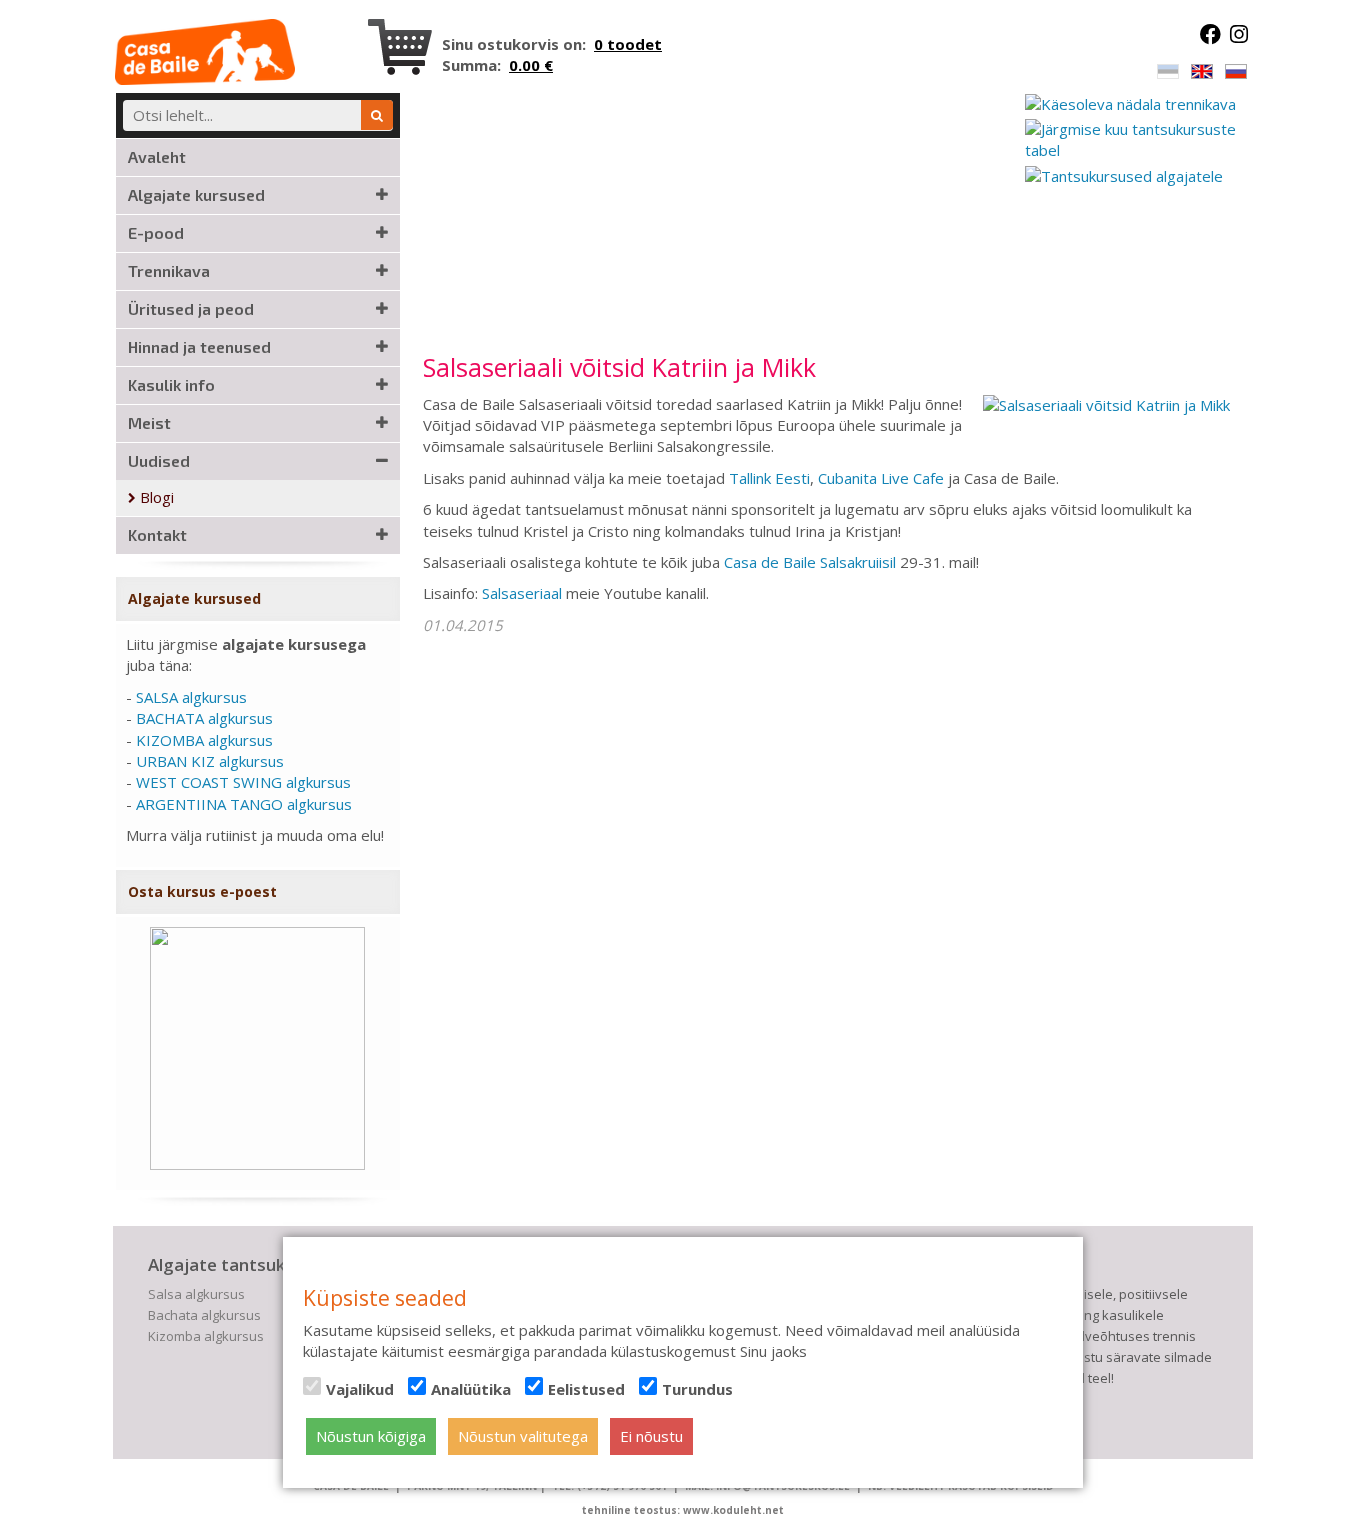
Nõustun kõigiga (371, 1436)
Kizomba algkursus (206, 1336)
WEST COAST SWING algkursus (243, 782)
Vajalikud (360, 1389)
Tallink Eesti (769, 478)
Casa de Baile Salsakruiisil (810, 562)
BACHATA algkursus (204, 718)
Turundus (697, 1389)
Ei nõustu (651, 1436)
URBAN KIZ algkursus (210, 761)
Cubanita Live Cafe (881, 478)
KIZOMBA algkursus (204, 740)
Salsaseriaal (524, 593)
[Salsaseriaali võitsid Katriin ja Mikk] (1106, 404)
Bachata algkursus (204, 1315)
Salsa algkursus (196, 1294)
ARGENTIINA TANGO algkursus (244, 804)
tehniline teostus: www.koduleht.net (683, 1510)
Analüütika (471, 1389)
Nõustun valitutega (523, 1436)
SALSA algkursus (191, 697)
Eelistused (586, 1389)
